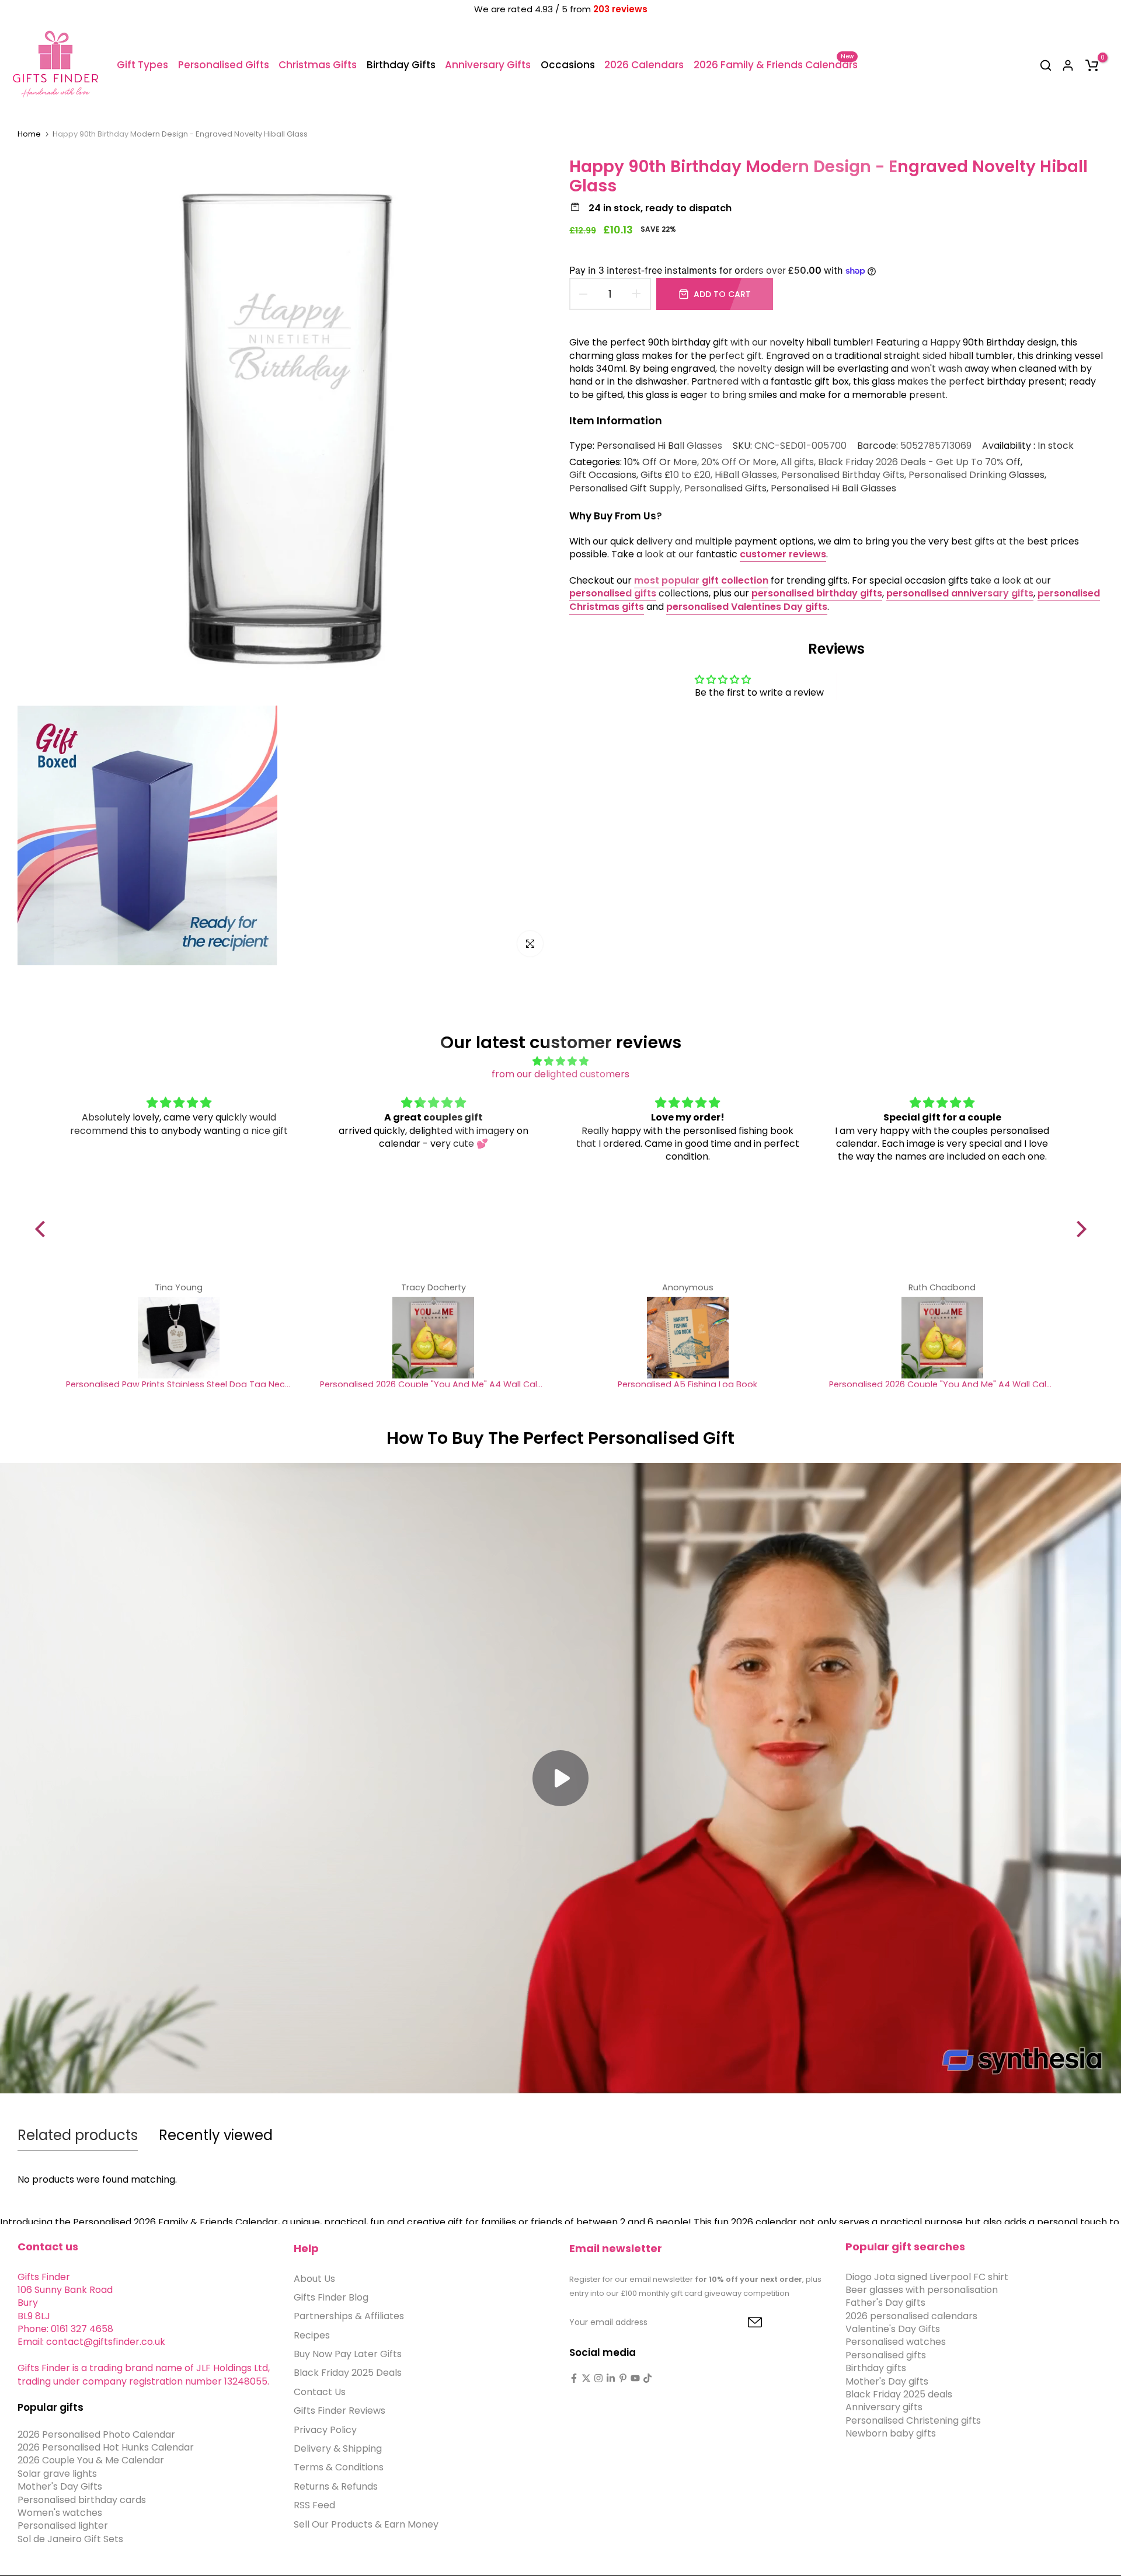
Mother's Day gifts (887, 2381)
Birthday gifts (876, 2369)
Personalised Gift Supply (625, 488)
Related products (78, 2135)
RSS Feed (314, 2506)
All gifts (797, 462)
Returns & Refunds (336, 2487)
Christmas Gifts (318, 65)
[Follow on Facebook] (574, 2378)
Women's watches (60, 2513)
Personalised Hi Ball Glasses (659, 446)
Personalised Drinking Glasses (976, 475)
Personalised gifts (886, 2356)
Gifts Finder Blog (331, 2298)
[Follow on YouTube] (635, 2378)
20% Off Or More (739, 462)
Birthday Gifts (401, 65)
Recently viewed (216, 2135)
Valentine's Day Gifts (893, 2329)
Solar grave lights (57, 2474)
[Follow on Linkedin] (611, 2378)
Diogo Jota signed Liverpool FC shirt (927, 2277)
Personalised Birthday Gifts (843, 475)
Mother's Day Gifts (60, 2487)
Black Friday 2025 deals (899, 2395)
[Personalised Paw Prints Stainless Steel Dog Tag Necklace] (179, 1338)
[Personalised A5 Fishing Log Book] (688, 1338)
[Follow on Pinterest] (623, 2378)
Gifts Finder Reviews (340, 2411)
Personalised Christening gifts (913, 2421)
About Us (314, 2279)
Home (29, 134)
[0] (1092, 65)
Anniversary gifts (884, 2408)
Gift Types (142, 65)
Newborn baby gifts (891, 2434)
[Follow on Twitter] (586, 2378)
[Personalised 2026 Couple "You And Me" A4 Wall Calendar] (433, 1338)
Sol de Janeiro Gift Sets (70, 2540)
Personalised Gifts (224, 65)
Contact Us (320, 2392)
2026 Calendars (644, 65)
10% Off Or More (661, 462)
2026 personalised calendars (911, 2316)
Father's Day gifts (885, 2303)
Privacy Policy (325, 2430)
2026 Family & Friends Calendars (775, 64)
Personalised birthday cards (82, 2500)
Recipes (312, 2335)
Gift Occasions (603, 475)
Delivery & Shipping (338, 2449)
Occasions (568, 65)
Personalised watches (896, 2342)
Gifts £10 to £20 (676, 475)
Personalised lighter (63, 2526)
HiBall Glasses (746, 475)
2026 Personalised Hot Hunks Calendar (106, 2448)
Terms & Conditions (339, 2468)
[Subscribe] (741, 2323)
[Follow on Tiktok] (647, 2378)
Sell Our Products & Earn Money (366, 2524)
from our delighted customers (560, 1074)
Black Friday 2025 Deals (348, 2373)
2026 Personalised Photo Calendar (96, 2434)
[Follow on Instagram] (598, 2378)
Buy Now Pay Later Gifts (348, 2355)
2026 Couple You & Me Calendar (91, 2461)
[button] (43, 1229)
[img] (561, 1061)
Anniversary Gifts (488, 65)
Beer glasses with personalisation (922, 2290)
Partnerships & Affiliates (349, 2317)
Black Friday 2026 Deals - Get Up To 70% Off (919, 462)
